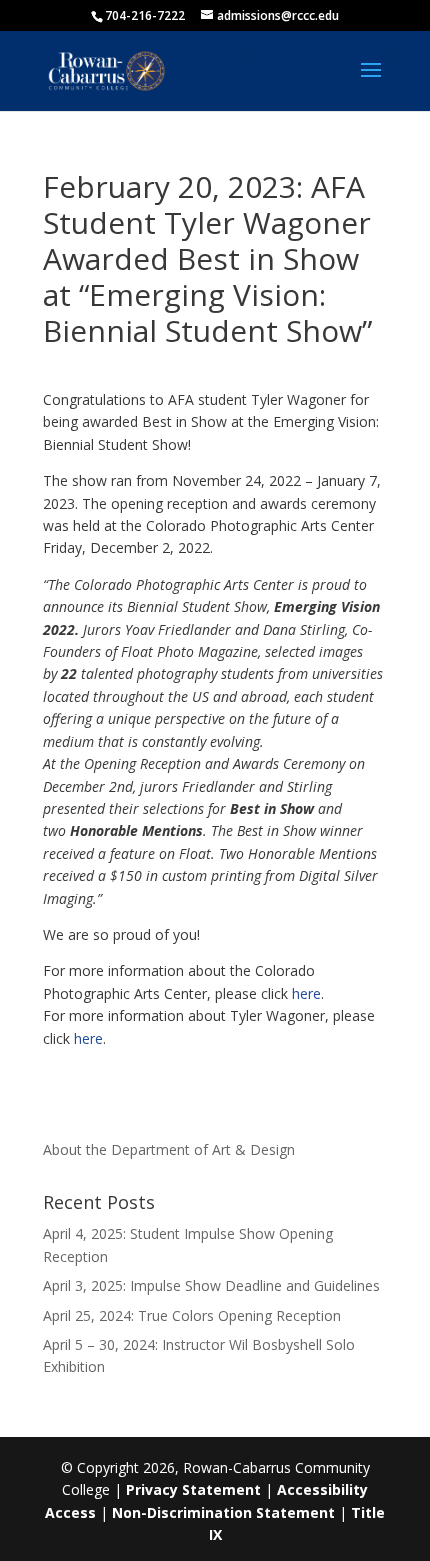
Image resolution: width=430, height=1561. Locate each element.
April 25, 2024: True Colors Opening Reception (192, 1315)
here (306, 993)
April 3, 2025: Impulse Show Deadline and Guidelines (211, 1285)
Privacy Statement (193, 1489)
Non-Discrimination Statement (223, 1512)
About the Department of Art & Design (169, 1149)
